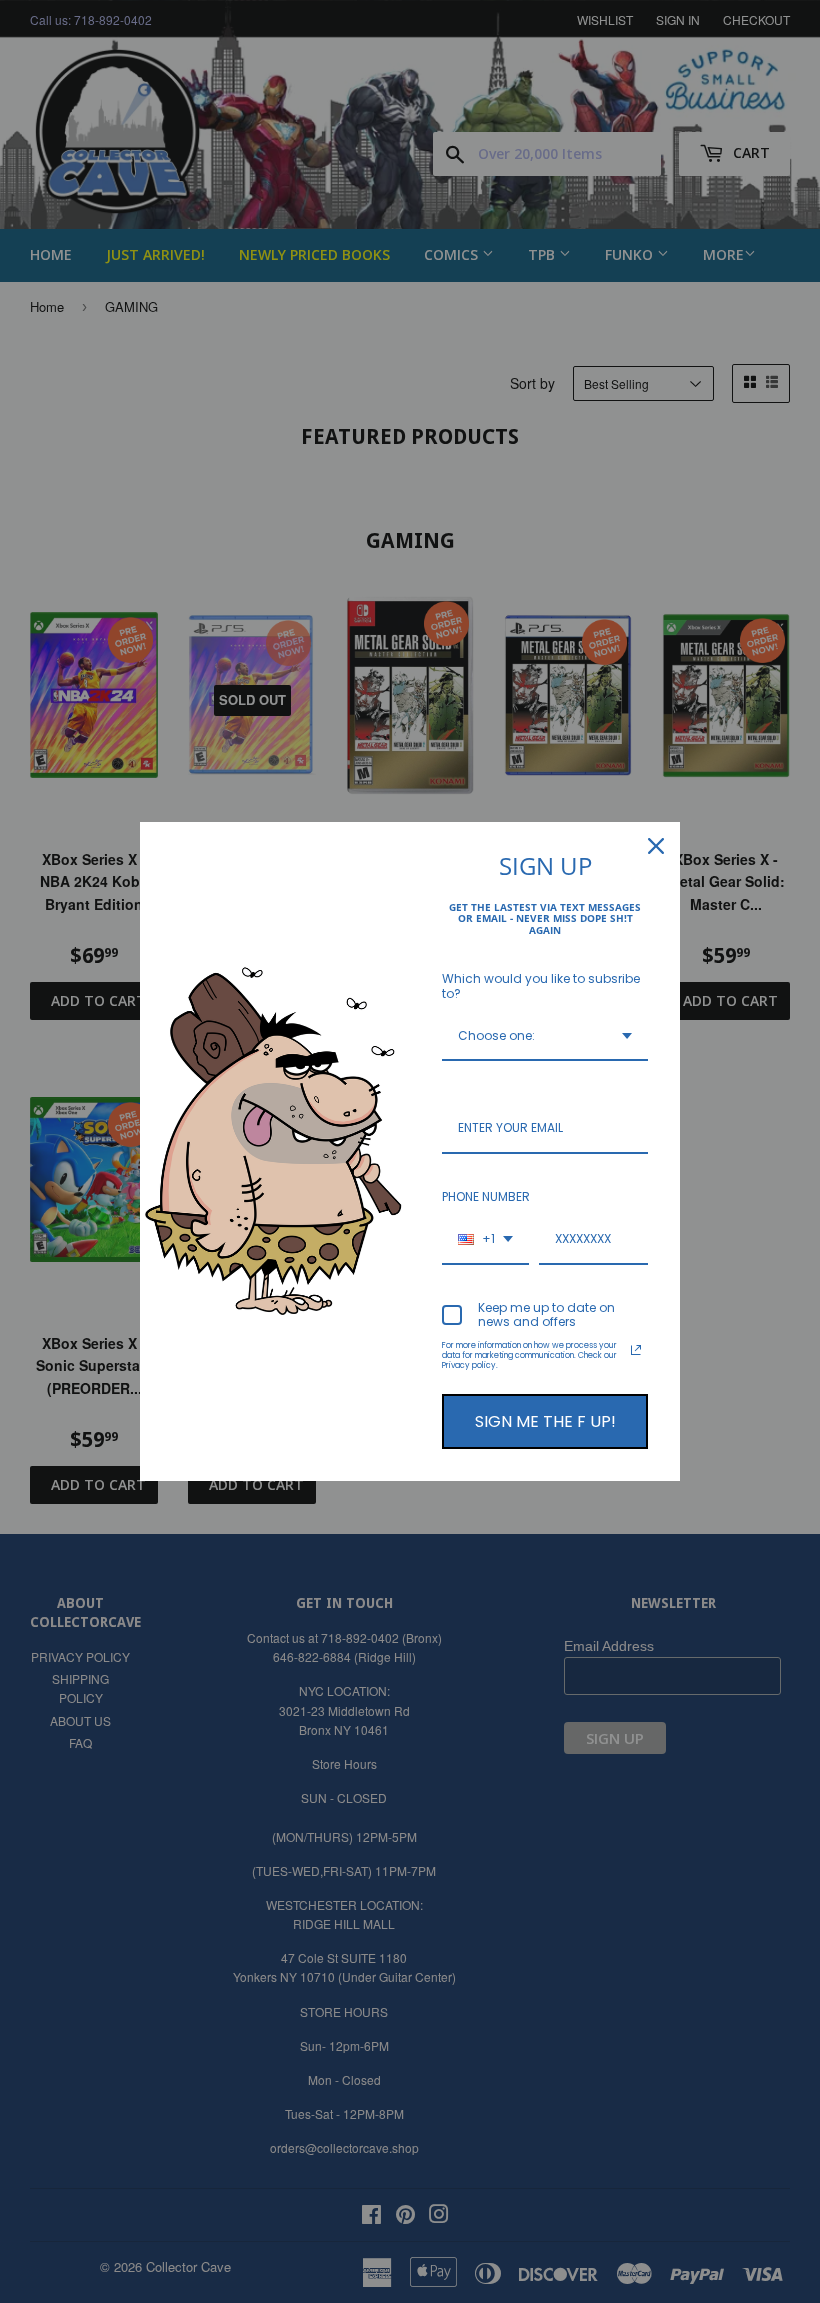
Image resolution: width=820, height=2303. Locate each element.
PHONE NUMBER (486, 1196)
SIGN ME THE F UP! (545, 1421)
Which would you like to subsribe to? (541, 985)
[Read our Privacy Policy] (636, 1350)
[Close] (656, 846)
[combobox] (545, 1037)
